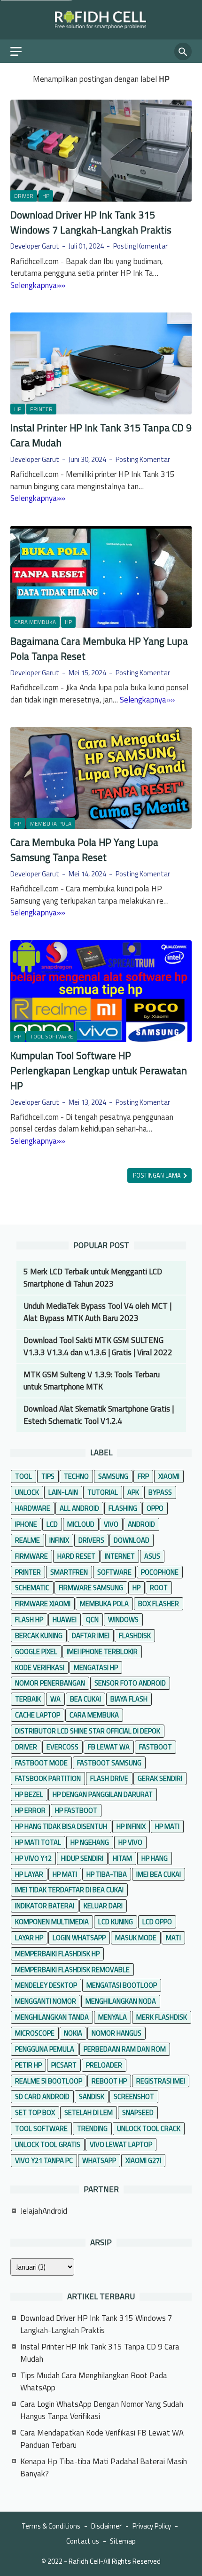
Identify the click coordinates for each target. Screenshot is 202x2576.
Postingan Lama (158, 1175)
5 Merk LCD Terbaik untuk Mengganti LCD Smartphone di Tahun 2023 (93, 1278)
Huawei (65, 1620)
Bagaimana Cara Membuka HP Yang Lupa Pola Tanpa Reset (99, 648)
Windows (123, 1620)
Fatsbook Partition (48, 1778)
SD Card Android (42, 2096)
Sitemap (123, 2541)
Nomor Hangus (117, 2033)
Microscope (35, 2033)
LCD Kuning (116, 1922)
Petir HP (28, 2065)
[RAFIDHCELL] (101, 20)
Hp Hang (155, 1858)
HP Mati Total (38, 1842)
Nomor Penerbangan (50, 1683)
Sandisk (92, 2096)
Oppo (155, 1508)
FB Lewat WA (109, 1747)
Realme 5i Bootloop (49, 2081)
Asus (152, 1556)
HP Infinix (131, 1826)
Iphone (26, 1524)
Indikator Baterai (45, 1906)
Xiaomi (169, 1476)
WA (55, 1699)
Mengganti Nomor (46, 2001)
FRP (143, 1476)
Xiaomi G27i (143, 2160)
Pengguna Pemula (45, 2049)
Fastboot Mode (41, 1763)
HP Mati (167, 1826)
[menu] (22, 51)
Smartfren (69, 1572)
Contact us (83, 2541)
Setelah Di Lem (89, 2112)
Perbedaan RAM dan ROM (125, 2049)
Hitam (122, 1858)
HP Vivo (130, 1842)
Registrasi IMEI (161, 2081)
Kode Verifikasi (40, 1667)
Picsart (64, 2065)
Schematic (32, 1588)
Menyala (113, 2017)
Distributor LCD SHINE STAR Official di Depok (88, 1731)
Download (132, 1540)
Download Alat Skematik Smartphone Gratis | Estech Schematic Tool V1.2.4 (99, 1415)
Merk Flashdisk (162, 2017)
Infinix (59, 1540)
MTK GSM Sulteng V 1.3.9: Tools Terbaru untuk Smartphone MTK (92, 1381)
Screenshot (134, 2096)
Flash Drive (109, 1778)
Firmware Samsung (91, 1588)
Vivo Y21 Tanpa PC (44, 2160)
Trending (92, 2128)
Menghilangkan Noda (121, 2001)
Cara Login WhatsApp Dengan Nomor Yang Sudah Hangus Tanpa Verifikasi (102, 2410)
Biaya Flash (129, 1699)
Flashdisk (135, 1635)
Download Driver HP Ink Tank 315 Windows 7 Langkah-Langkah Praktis (91, 222)
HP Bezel (29, 1794)
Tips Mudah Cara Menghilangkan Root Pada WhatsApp (94, 2381)
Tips (48, 1476)
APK (133, 1492)
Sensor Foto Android (130, 1683)
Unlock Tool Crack (149, 2128)
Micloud (81, 1524)
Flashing (123, 1508)
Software (114, 1572)
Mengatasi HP (96, 1667)
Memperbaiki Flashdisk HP (57, 1954)
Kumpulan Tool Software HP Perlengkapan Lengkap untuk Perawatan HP (99, 1070)
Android (141, 1524)
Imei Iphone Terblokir (102, 1651)
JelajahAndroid (44, 2211)
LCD (52, 1524)
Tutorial (103, 1492)
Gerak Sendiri (160, 1778)
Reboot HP (109, 2081)
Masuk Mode (136, 1938)
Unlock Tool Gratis (48, 2144)
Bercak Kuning (39, 1635)
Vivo (111, 1524)
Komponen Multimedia (52, 1922)
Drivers (91, 1540)
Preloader (104, 2065)
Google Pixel (36, 1651)
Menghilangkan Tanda (52, 2017)
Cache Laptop (38, 1715)
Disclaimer (106, 2526)
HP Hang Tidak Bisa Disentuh (61, 1826)
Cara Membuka (35, 622)
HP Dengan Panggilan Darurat (103, 1794)
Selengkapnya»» (38, 285)
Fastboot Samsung (109, 1763)
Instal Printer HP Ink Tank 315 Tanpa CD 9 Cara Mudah (101, 435)
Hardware (33, 1508)
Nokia (73, 2033)
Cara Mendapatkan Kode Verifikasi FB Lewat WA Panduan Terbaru (102, 2439)
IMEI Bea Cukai (159, 1874)
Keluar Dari (103, 1906)
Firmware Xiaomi (43, 1604)
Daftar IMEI (91, 1635)
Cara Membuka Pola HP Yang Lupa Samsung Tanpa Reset (84, 850)
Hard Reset (76, 1556)
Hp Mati (65, 1874)
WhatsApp (99, 2160)
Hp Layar (29, 1874)
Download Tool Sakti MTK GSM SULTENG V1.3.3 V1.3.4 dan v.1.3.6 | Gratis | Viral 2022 (98, 1346)
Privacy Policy (152, 2526)
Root (159, 1588)
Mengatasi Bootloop (122, 1985)
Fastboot (155, 1747)
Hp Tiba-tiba (107, 1874)
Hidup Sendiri (82, 1858)
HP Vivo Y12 (33, 1858)
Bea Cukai (85, 1699)
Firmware (31, 1556)
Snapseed (138, 2112)
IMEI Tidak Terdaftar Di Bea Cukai (69, 1890)
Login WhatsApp (79, 1938)
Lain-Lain (63, 1492)
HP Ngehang (90, 1842)
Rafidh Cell (84, 2561)
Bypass (160, 1492)
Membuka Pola (51, 824)
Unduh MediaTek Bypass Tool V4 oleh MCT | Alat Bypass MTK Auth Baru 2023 (97, 1312)
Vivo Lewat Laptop (121, 2144)
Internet (120, 1556)
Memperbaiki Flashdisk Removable (72, 1970)
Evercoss (62, 1747)
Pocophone (160, 1572)
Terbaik (28, 1699)
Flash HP (29, 1620)
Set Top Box (35, 2112)
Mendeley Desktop (46, 1985)
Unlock (27, 1492)
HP (46, 196)
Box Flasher (159, 1604)
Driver (24, 196)
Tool (23, 1476)
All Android (79, 1508)
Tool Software (52, 1037)
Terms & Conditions (51, 2526)
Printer (41, 409)
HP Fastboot (76, 1810)
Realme (27, 1540)
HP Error (30, 1810)
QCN (92, 1620)
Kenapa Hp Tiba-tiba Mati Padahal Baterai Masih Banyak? (104, 2467)
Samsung (113, 1476)
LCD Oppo (157, 1922)
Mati (173, 1938)
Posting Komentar (140, 246)
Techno (76, 1476)
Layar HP (29, 1938)
